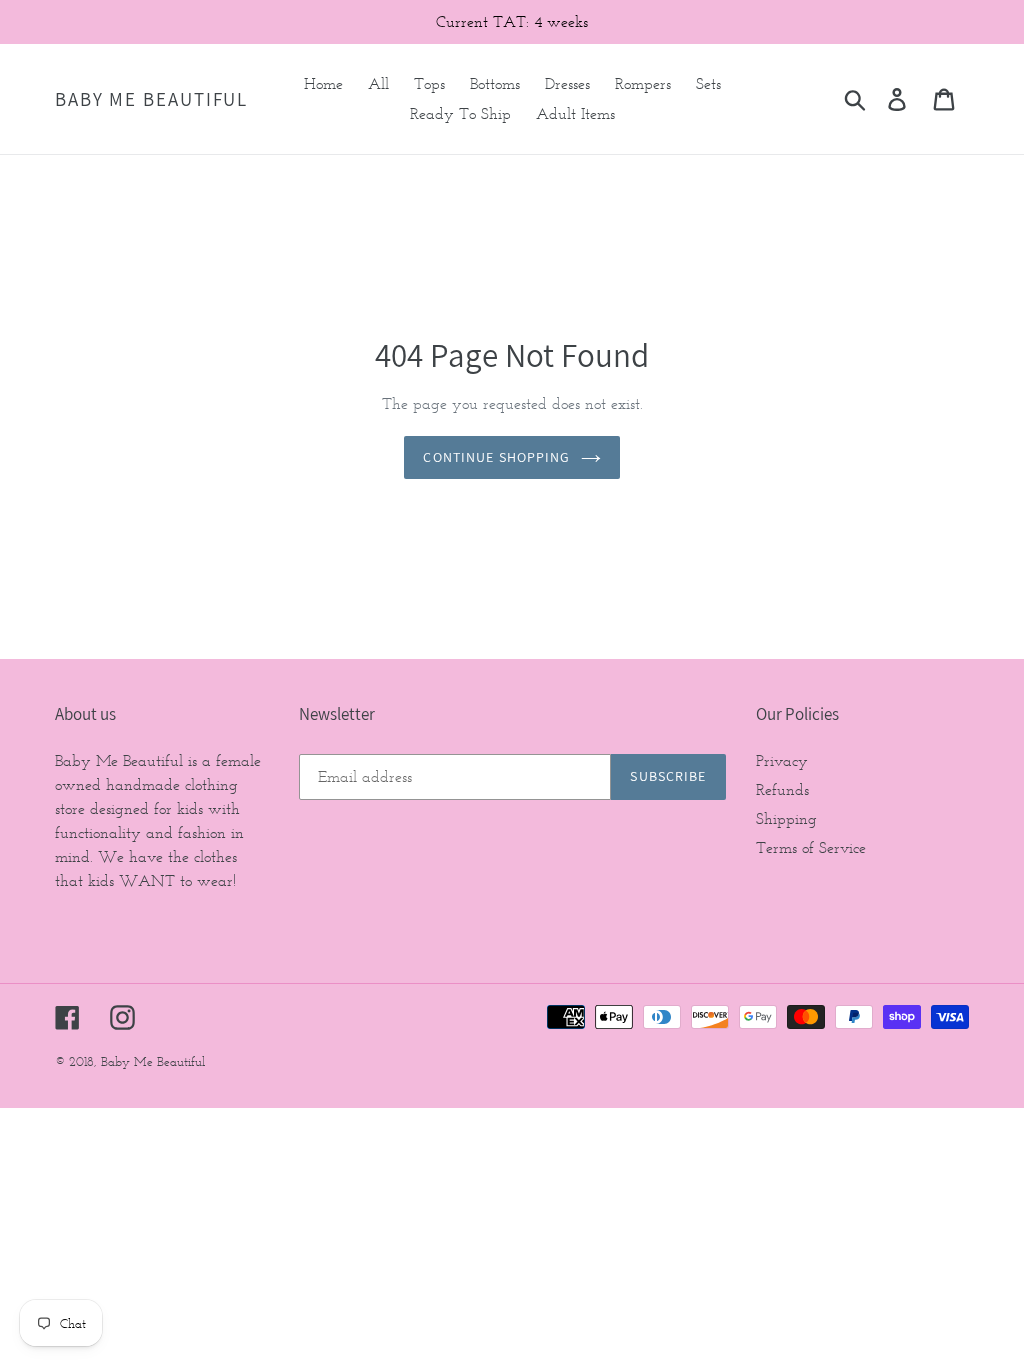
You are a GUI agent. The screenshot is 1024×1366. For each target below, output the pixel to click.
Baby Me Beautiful (151, 99)
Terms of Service (811, 847)
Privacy (782, 760)
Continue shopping (496, 457)
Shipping (786, 818)
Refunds (782, 789)
